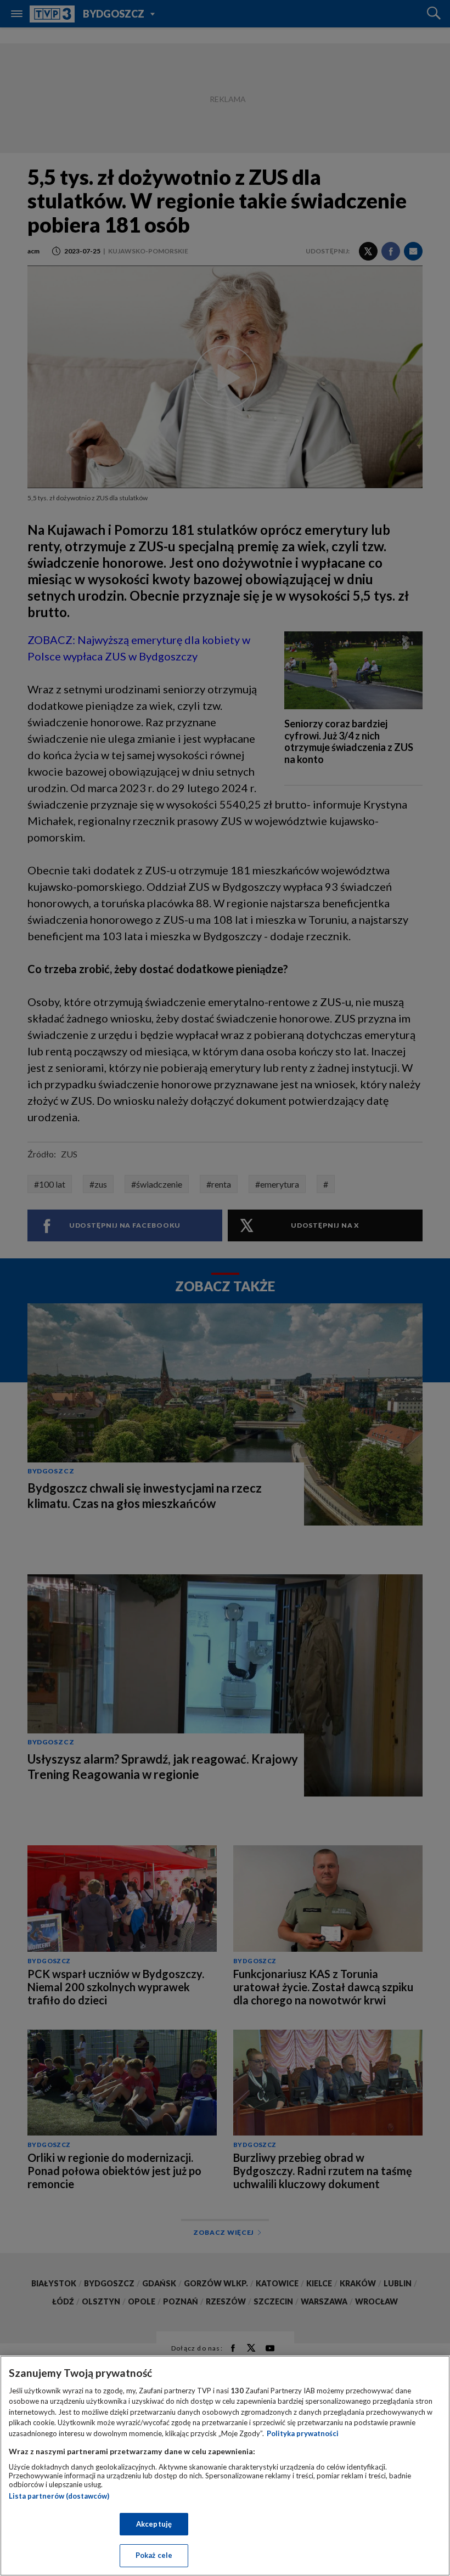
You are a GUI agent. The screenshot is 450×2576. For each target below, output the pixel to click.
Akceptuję (154, 2524)
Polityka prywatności (303, 2433)
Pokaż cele (154, 2555)
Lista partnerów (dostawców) (59, 2496)
